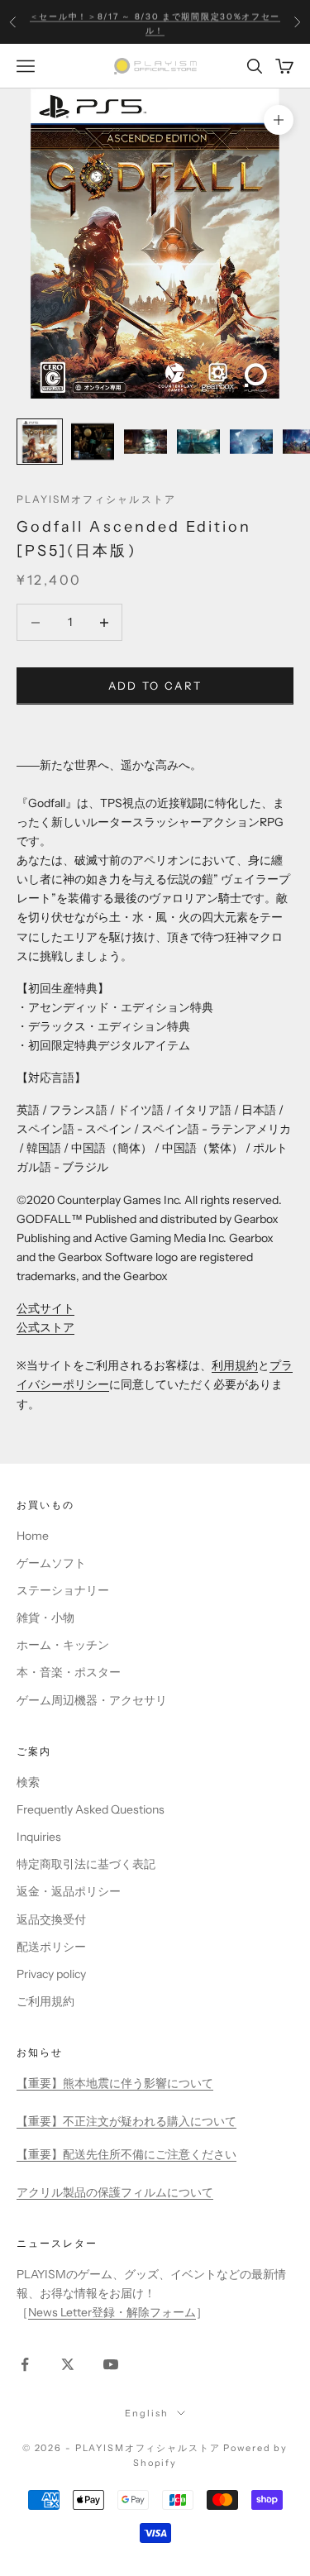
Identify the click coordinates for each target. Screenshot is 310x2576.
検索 (28, 1782)
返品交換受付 (51, 1919)
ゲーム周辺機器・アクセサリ (92, 1700)
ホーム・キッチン (63, 1645)
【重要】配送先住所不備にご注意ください (126, 2154)
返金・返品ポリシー (69, 1891)
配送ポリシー (51, 1947)
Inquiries (39, 1837)
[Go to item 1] (40, 442)
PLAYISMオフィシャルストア (96, 499)
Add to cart (155, 686)
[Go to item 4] (198, 442)
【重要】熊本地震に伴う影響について (115, 2083)
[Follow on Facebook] (25, 2364)
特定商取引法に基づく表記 (86, 1864)
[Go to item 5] (251, 442)
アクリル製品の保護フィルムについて (115, 2192)
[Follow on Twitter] (68, 2364)
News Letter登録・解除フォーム (112, 2312)
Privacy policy (51, 1974)
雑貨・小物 (45, 1618)
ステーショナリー (63, 1590)
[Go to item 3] (145, 442)
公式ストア (45, 1327)
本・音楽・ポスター (69, 1672)
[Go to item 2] (93, 442)
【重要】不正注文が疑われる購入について (126, 2121)
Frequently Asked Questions (91, 1809)
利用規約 (235, 1365)
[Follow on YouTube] (111, 2364)
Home (33, 1536)
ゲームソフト (51, 1563)
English (146, 2413)
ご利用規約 (45, 2001)
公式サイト (45, 1308)
